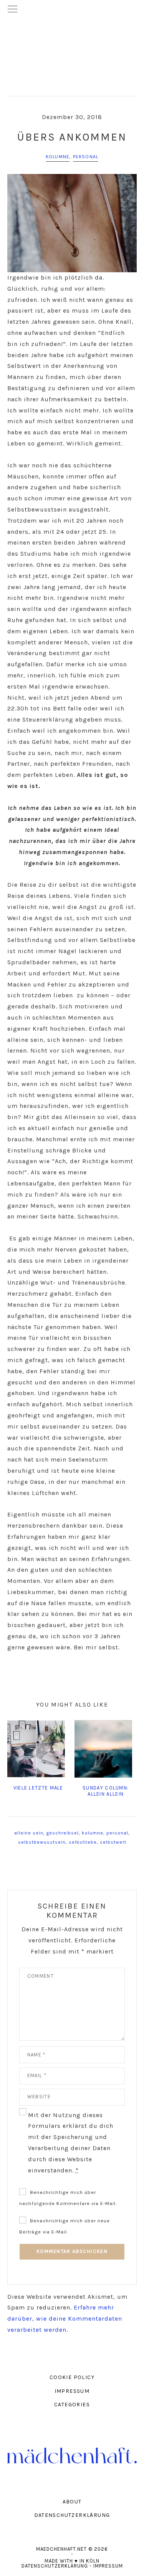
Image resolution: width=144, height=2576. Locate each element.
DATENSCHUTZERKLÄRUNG (72, 2515)
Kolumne (58, 157)
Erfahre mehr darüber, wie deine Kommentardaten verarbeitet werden (65, 2319)
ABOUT (72, 2502)
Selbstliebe (83, 1842)
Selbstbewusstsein (42, 1842)
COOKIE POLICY (72, 2377)
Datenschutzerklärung (55, 2566)
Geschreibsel (63, 1833)
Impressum (108, 2566)
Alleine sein (29, 1833)
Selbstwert (113, 1842)
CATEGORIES (72, 2405)
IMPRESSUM (72, 2391)
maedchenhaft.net (72, 48)
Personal (86, 157)
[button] (72, 10)
